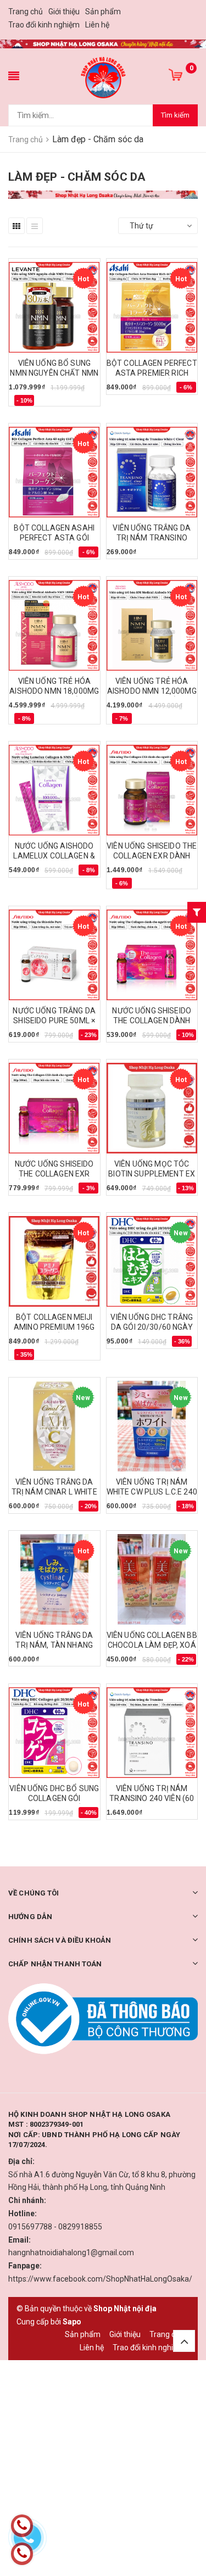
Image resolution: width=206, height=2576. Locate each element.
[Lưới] (16, 226)
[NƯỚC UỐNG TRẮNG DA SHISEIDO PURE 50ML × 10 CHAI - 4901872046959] (54, 955)
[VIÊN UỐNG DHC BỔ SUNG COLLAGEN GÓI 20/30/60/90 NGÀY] (54, 1733)
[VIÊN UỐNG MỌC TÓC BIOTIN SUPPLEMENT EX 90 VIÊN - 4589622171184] (152, 1108)
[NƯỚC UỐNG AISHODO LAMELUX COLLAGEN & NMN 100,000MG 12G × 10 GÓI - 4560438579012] (54, 790)
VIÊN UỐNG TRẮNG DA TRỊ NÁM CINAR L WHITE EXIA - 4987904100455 (54, 1492)
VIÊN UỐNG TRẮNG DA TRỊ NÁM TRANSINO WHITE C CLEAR (152, 538)
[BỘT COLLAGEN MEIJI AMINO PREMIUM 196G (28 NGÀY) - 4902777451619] (54, 1261)
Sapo (72, 2322)
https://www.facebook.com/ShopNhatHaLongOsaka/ (100, 2279)
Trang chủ (26, 12)
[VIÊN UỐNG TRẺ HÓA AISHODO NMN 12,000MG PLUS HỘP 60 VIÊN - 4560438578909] (152, 625)
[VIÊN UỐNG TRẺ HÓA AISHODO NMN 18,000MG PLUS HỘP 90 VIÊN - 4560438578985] (54, 625)
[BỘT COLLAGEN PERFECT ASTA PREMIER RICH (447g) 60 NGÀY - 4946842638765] (152, 307)
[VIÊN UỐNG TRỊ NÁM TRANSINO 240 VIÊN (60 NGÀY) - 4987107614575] (152, 1733)
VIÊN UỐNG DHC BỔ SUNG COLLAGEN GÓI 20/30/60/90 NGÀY (54, 1798)
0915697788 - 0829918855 (55, 2227)
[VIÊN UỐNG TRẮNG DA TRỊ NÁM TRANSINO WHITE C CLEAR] (152, 472)
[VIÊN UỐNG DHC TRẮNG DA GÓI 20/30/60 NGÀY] (152, 1261)
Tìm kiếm (175, 115)
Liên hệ (97, 25)
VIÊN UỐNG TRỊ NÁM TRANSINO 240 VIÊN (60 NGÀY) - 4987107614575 (152, 1798)
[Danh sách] (35, 226)
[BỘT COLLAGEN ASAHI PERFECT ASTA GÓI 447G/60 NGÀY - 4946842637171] (54, 472)
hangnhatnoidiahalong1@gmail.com (71, 2252)
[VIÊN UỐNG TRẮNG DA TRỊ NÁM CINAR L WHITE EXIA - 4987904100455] (54, 1426)
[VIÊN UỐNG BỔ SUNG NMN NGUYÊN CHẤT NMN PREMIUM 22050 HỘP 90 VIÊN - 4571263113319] (54, 307)
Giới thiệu (64, 12)
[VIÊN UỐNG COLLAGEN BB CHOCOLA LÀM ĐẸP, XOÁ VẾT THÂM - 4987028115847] (152, 1579)
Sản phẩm (103, 12)
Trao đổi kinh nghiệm (44, 25)
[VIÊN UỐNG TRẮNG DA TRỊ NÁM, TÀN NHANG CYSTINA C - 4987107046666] (54, 1579)
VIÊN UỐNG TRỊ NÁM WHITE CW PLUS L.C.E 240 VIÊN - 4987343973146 (152, 1492)
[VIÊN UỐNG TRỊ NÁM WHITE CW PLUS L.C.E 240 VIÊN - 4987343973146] (152, 1426)
